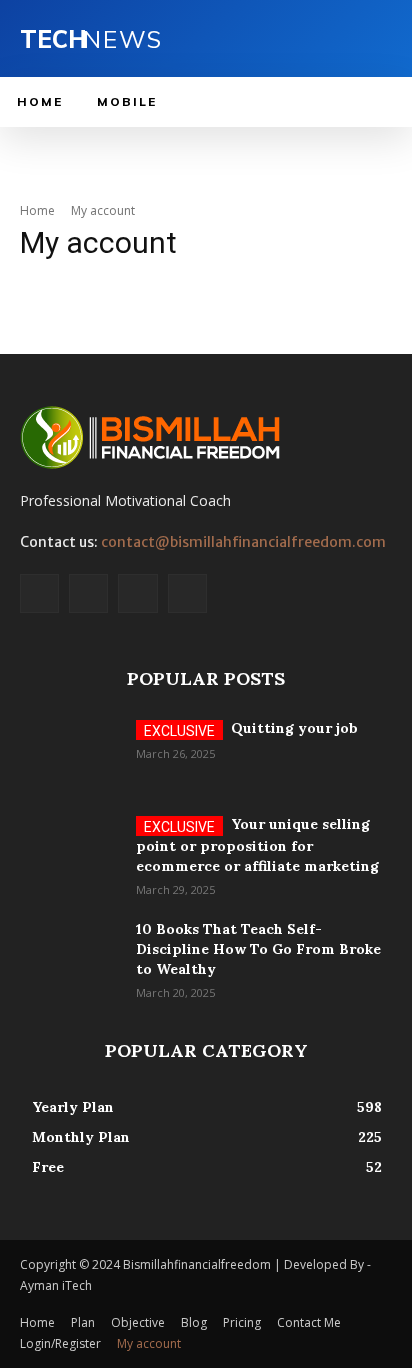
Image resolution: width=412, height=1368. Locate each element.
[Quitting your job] (70, 753)
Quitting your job (294, 728)
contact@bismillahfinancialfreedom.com (243, 542)
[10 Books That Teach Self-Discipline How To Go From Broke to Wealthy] (70, 954)
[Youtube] (187, 593)
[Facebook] (39, 593)
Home (37, 210)
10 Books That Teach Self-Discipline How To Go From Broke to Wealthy (258, 949)
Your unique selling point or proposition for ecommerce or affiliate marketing (257, 845)
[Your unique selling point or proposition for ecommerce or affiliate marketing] (70, 849)
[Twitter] (137, 593)
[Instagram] (88, 593)
